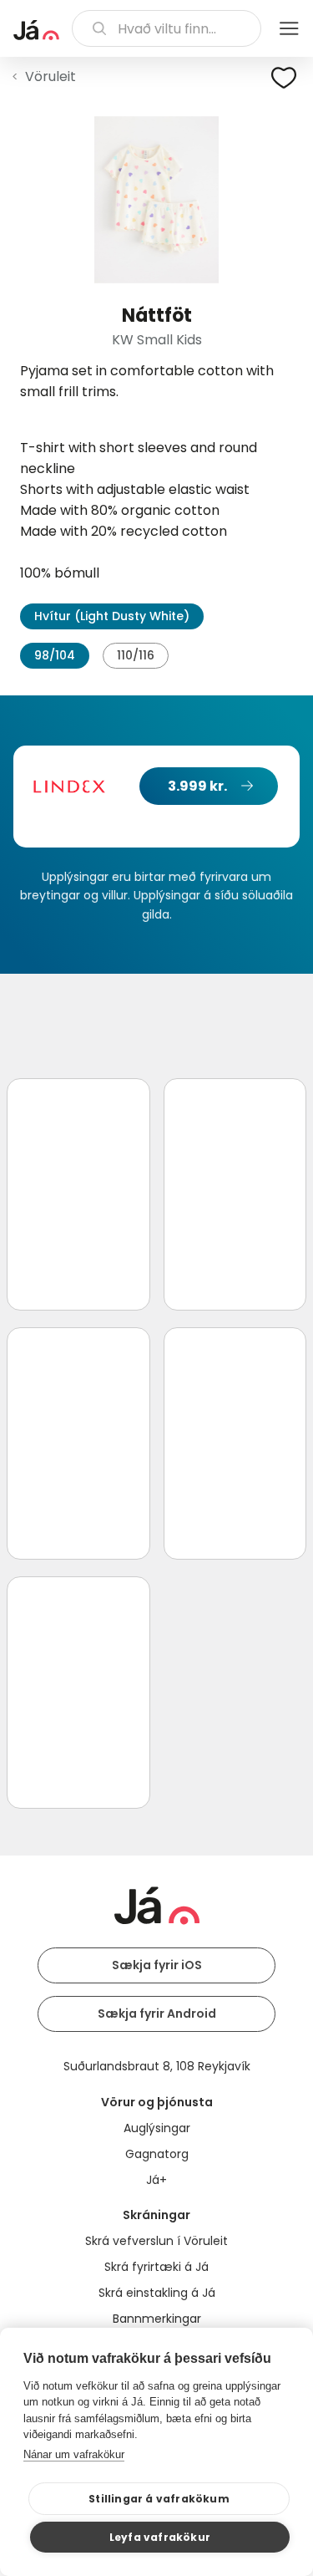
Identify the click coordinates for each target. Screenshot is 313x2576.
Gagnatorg (157, 2154)
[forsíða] (36, 30)
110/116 (136, 655)
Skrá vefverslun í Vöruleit (156, 2241)
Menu (289, 28)
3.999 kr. (197, 786)
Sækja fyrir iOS (157, 1965)
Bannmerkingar (157, 2319)
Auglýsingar (157, 2128)
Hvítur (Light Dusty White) (112, 616)
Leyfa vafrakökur (160, 2537)
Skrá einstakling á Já (157, 2293)
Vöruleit (50, 76)
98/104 (55, 655)
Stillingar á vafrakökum (159, 2499)
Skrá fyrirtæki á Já (156, 2267)
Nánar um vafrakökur (74, 2454)
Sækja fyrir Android (157, 2013)
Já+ (156, 2180)
